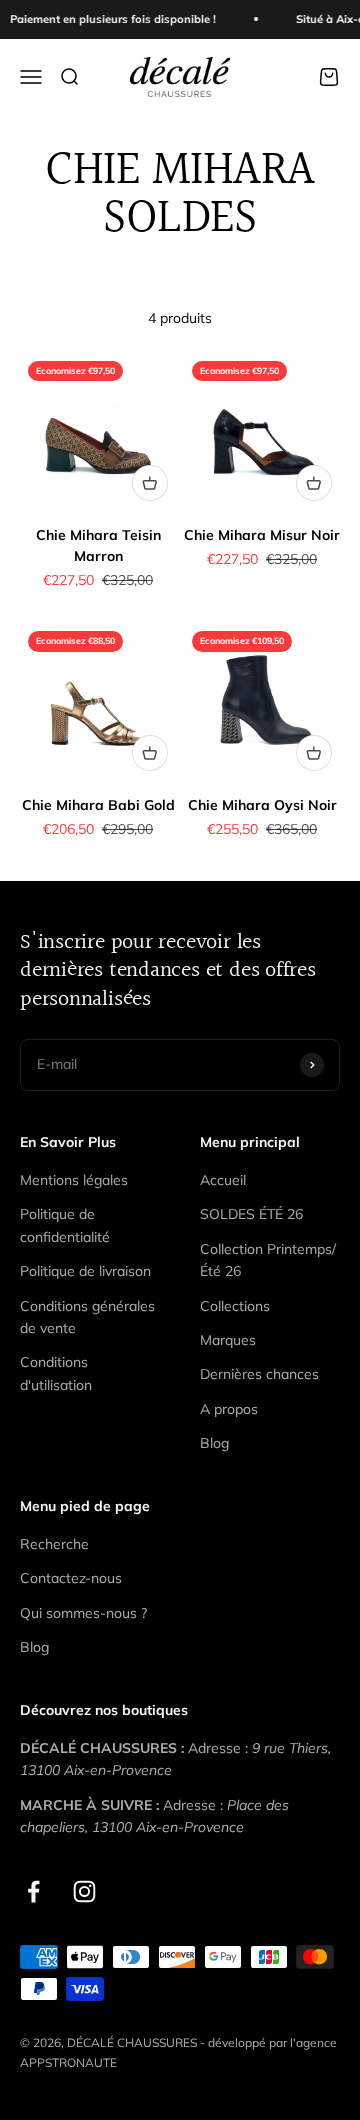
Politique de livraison (85, 1271)
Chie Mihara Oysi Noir (262, 805)
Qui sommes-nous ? (83, 1613)
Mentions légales (74, 1180)
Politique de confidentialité (65, 1225)
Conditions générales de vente (87, 1317)
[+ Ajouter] (150, 483)
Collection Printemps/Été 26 (268, 1260)
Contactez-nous (71, 1578)
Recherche (54, 1544)
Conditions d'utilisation (56, 1373)
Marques (228, 1340)
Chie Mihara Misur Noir (262, 535)
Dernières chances (259, 1374)
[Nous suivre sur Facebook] (33, 1891)
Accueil (223, 1180)
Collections (235, 1306)
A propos (229, 1409)
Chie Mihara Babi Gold (98, 805)
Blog (214, 1443)
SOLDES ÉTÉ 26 (251, 1214)
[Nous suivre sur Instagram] (84, 1891)
